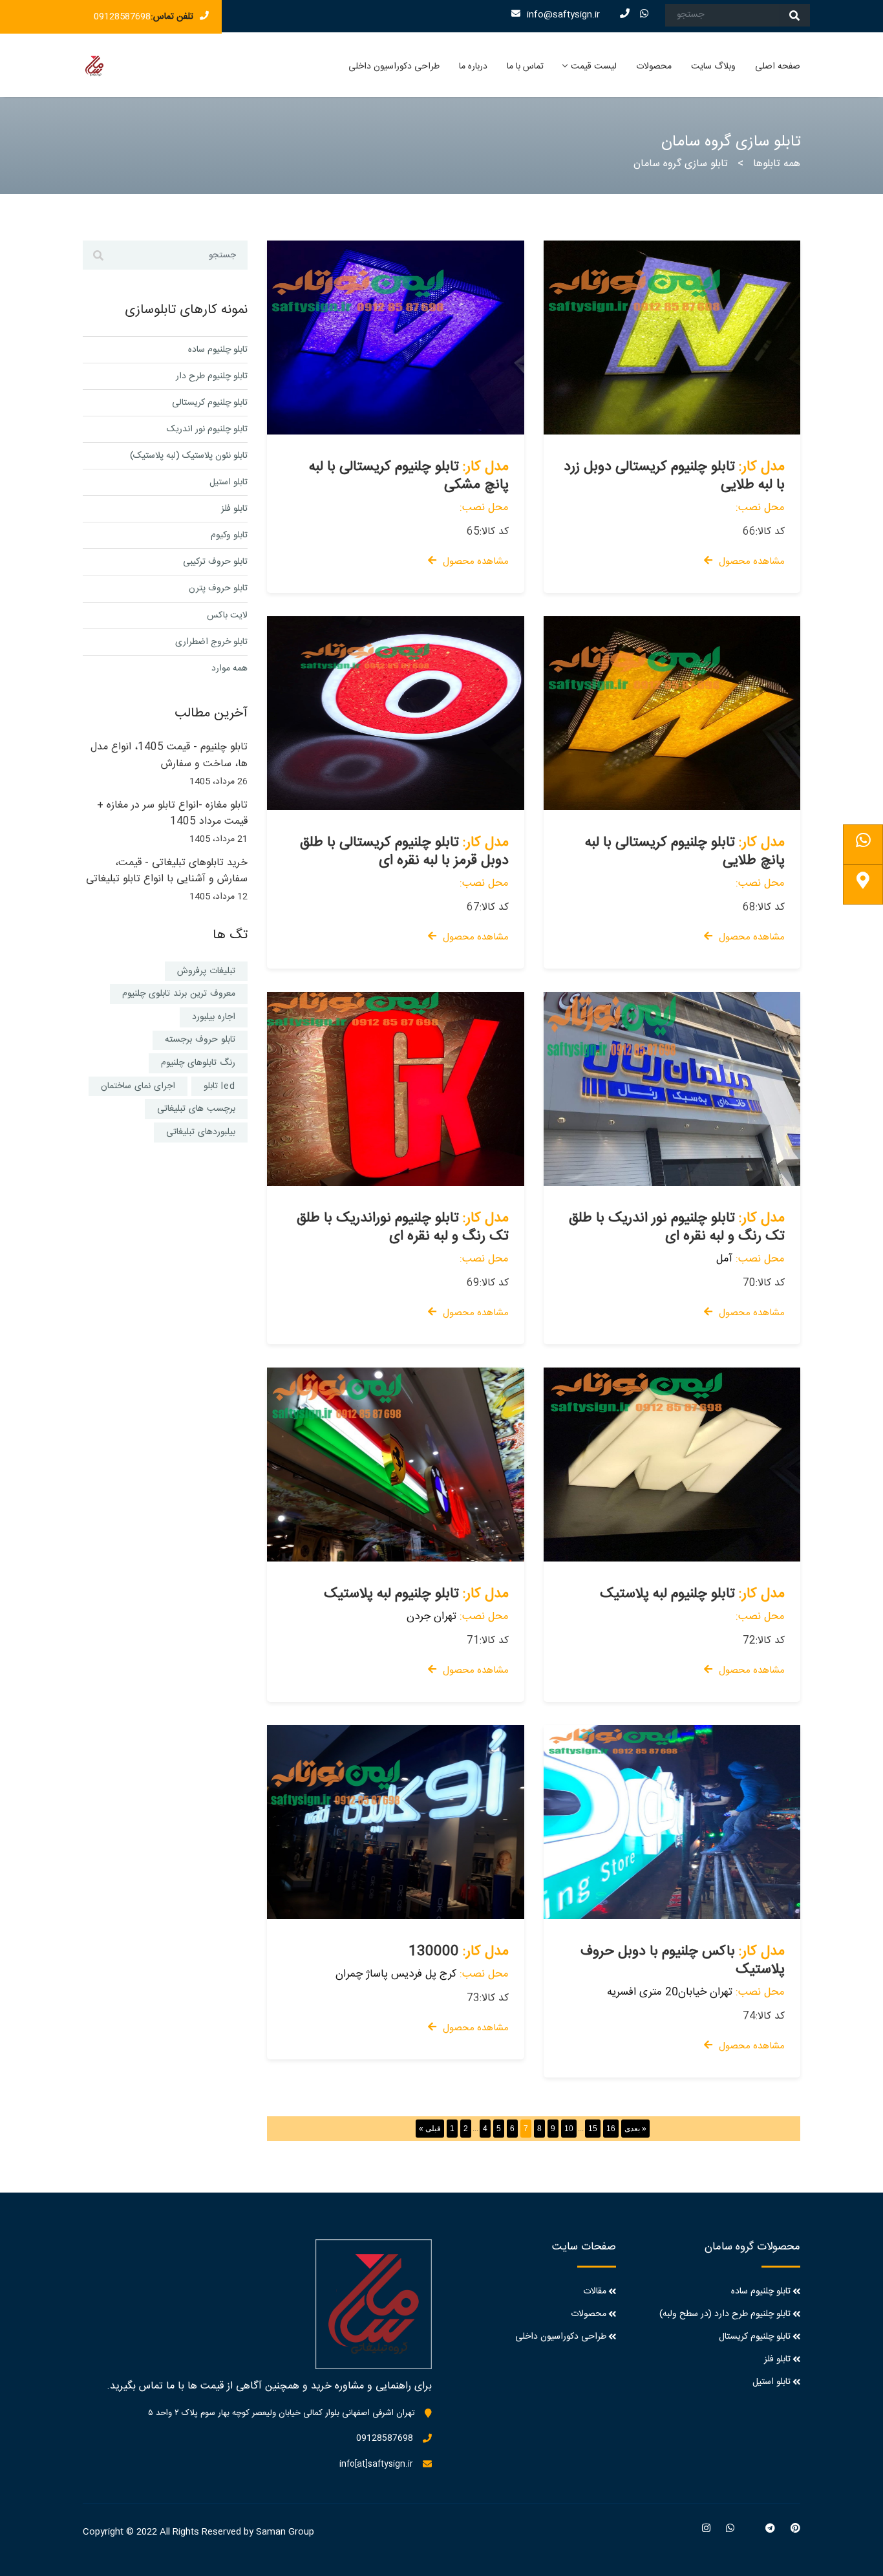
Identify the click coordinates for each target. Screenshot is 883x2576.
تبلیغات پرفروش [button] (206, 971)
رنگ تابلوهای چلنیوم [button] (198, 1063)
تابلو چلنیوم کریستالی (210, 403)
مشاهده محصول (476, 562)
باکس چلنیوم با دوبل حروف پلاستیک (683, 1960)
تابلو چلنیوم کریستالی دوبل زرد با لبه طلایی (674, 476)
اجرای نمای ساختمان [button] (138, 1086)
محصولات (654, 67)
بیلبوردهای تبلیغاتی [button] (201, 1132)
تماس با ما (525, 67)
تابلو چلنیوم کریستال (755, 2337)
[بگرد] (794, 15)
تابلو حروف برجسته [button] (200, 1040)
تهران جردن (431, 1616)
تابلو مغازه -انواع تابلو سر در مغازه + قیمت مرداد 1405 (172, 814)
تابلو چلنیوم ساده (218, 350)
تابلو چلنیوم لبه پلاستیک (391, 1594)
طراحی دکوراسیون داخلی (394, 67)
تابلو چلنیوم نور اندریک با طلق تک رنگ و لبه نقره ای (677, 1227)
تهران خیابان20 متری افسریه (670, 1992)
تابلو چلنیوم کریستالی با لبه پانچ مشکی (409, 476)
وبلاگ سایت (713, 67)
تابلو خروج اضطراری (211, 642)
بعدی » (635, 2129)
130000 (434, 1951)
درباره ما (473, 67)
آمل (724, 1259)
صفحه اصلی (778, 67)
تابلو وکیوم (229, 535)
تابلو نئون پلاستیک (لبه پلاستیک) (189, 456)
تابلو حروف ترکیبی (215, 562)
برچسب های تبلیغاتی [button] (196, 1109)
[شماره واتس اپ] (863, 844)
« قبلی (430, 2129)
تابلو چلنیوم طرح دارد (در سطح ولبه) (725, 2314)
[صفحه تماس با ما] (863, 885)
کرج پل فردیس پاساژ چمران (396, 1974)
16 (611, 2129)
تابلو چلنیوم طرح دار (212, 376)
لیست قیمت (594, 67)
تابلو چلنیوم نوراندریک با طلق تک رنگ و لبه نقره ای (403, 1227)
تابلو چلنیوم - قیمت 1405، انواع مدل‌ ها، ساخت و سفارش (169, 756)
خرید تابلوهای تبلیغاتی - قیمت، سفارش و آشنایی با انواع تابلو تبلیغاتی (167, 871)
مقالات (595, 2292)
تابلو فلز (234, 509)
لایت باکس (227, 616)
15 (593, 2129)
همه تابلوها (777, 164)
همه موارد (229, 669)
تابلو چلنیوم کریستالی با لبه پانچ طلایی (685, 852)
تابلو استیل (229, 482)
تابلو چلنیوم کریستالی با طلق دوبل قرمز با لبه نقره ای (404, 852)
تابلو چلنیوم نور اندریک (207, 429)
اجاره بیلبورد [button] (214, 1017)
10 (569, 2129)
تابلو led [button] (219, 1086)
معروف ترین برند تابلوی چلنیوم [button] (179, 994)
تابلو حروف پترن (218, 588)
